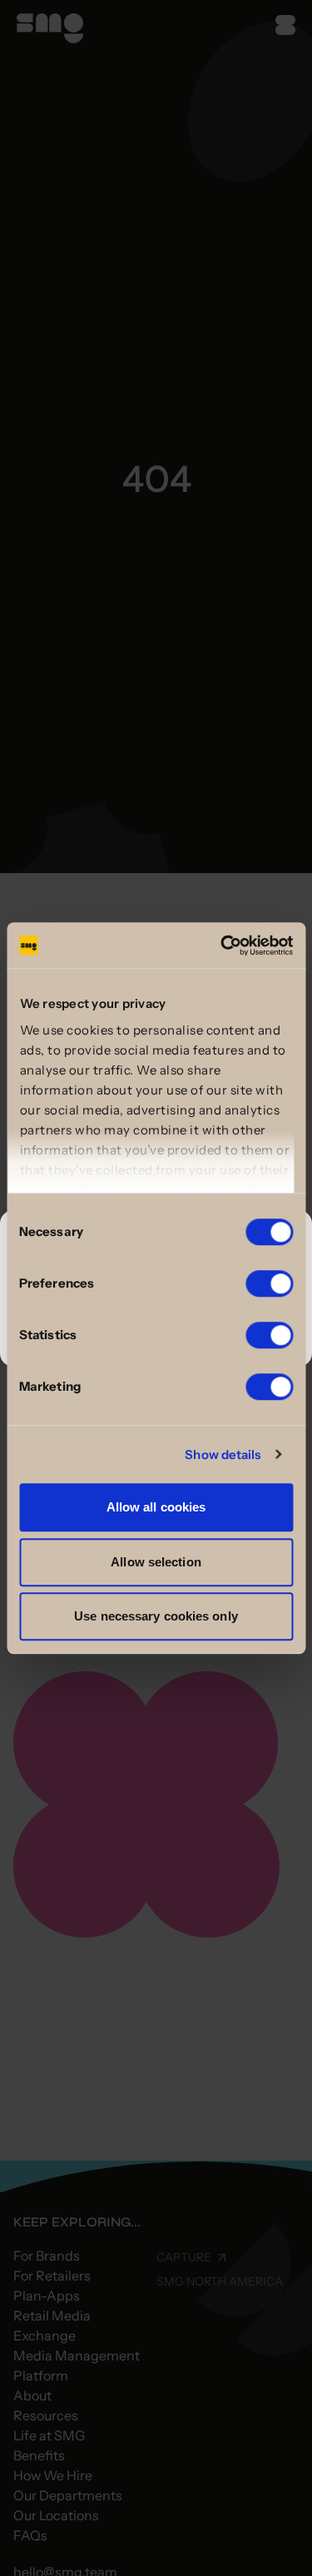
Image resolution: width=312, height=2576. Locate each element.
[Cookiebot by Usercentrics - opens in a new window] (222, 946)
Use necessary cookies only (156, 1616)
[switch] (269, 1283)
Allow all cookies (156, 1507)
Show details (223, 1454)
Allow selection (156, 1562)
